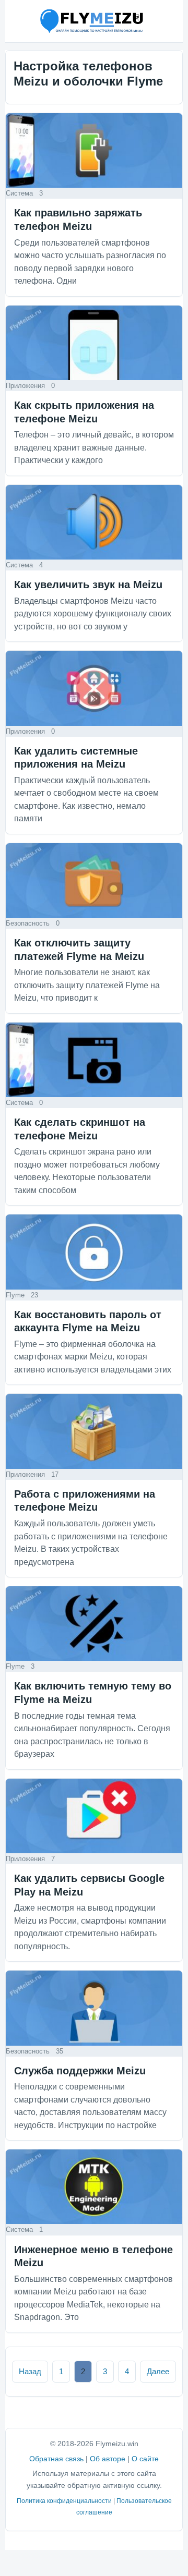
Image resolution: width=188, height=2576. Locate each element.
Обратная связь (56, 2459)
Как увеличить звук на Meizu (88, 585)
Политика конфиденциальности (64, 2501)
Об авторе (108, 2459)
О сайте (145, 2459)
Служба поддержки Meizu (80, 2071)
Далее (158, 2371)
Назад (30, 2371)
